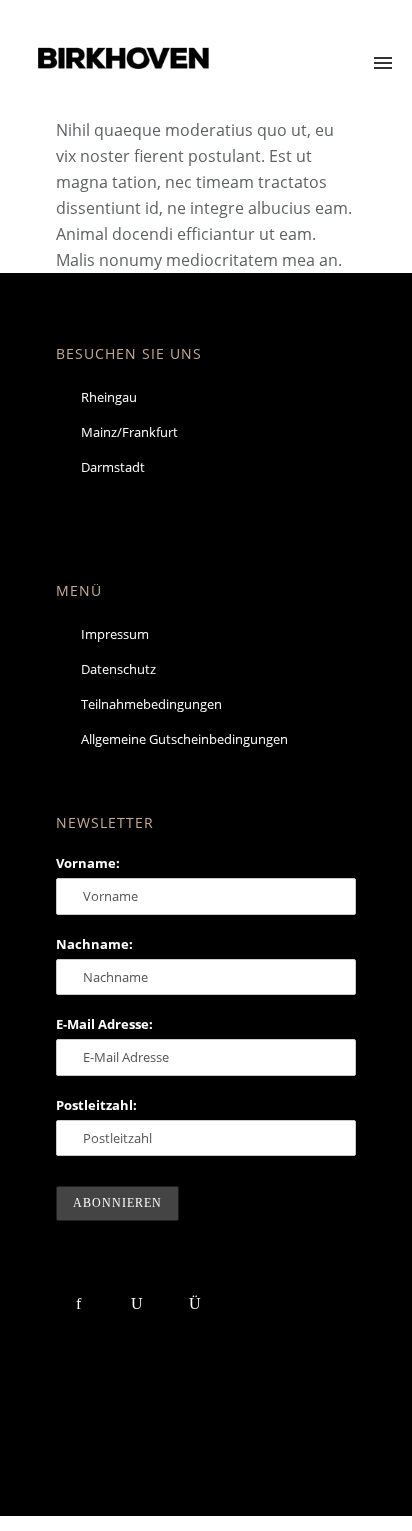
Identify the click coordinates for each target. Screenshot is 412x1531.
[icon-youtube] (141, 1303)
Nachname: (94, 944)
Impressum (115, 634)
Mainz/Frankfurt (129, 432)
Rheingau (109, 397)
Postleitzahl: (96, 1105)
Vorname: (88, 863)
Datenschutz (118, 669)
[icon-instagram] (194, 1303)
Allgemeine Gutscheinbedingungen (184, 739)
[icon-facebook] (83, 1303)
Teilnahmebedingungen (151, 704)
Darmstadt (113, 467)
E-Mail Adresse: (104, 1024)
